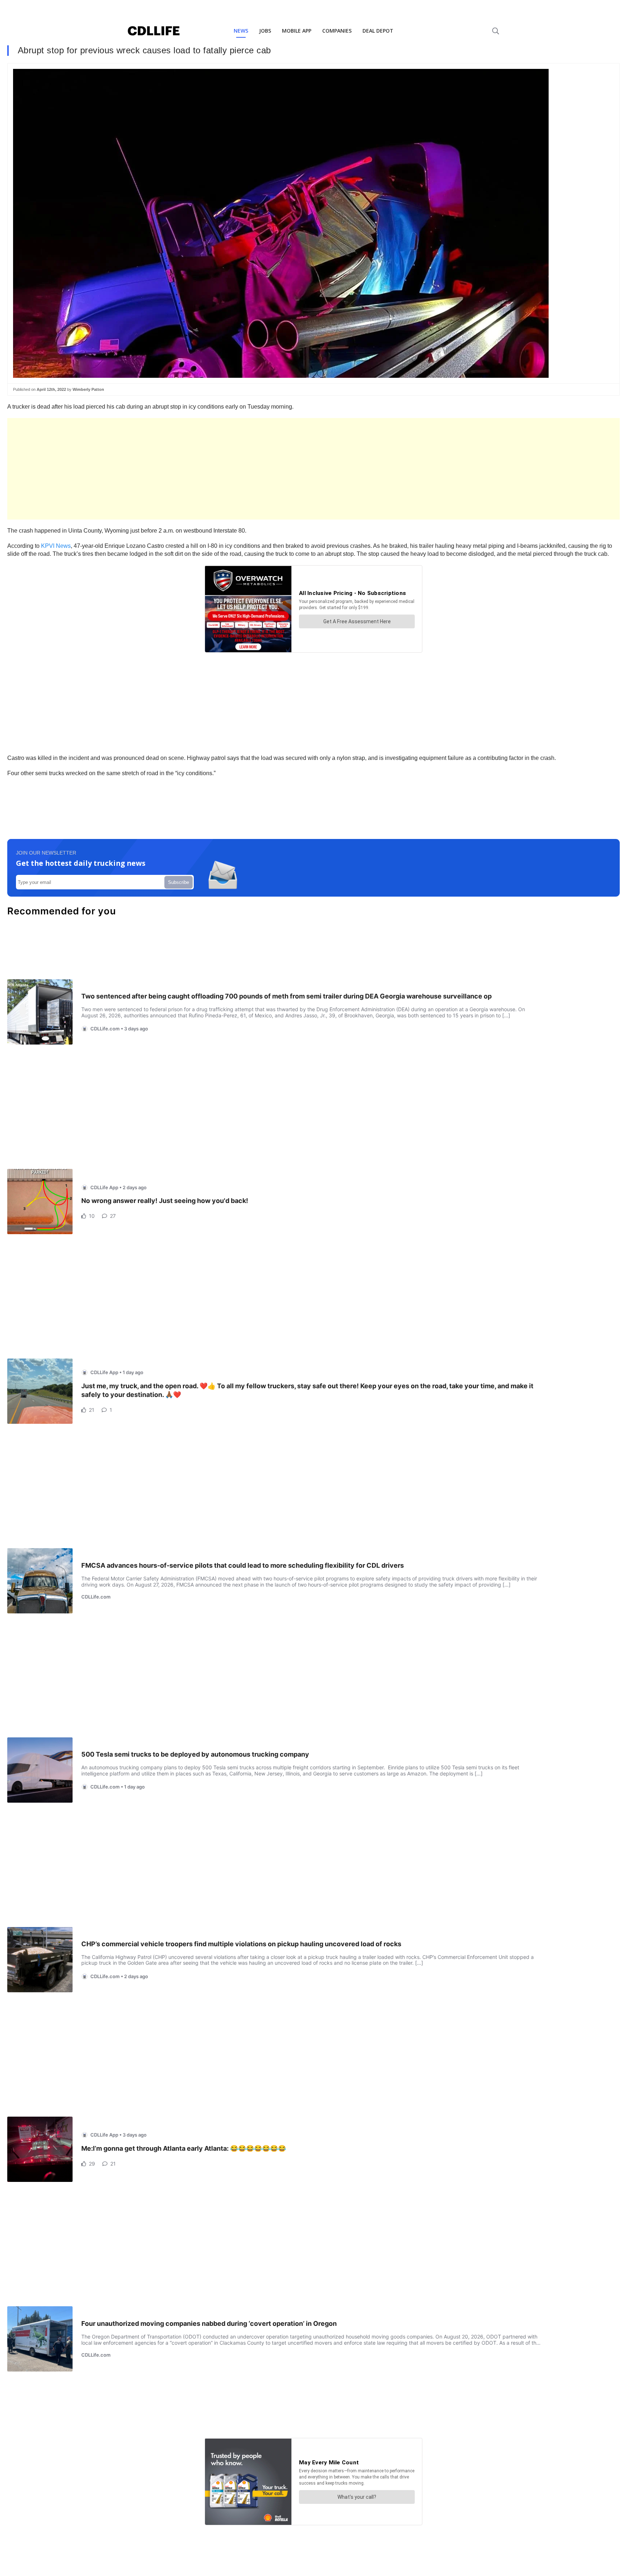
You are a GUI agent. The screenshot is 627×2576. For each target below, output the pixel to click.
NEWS (241, 31)
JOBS (265, 31)
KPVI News (56, 546)
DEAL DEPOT (378, 31)
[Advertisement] (225, 469)
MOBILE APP (297, 31)
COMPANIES (337, 31)
